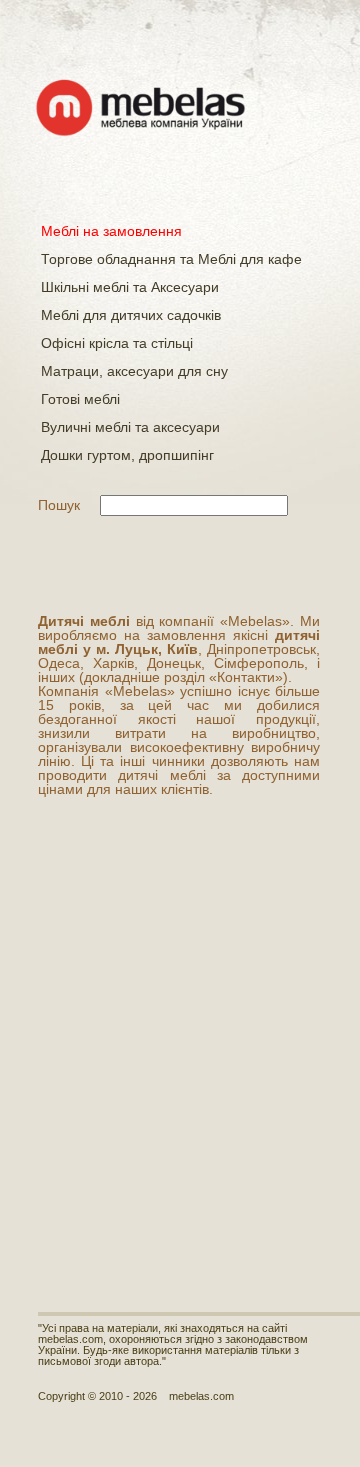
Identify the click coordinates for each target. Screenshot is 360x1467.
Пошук (59, 505)
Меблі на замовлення (111, 231)
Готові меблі (80, 399)
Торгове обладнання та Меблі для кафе (171, 259)
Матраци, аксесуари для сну (134, 371)
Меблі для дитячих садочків (131, 315)
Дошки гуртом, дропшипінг (127, 455)
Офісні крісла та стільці (117, 343)
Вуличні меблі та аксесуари (130, 427)
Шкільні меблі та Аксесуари (130, 287)
